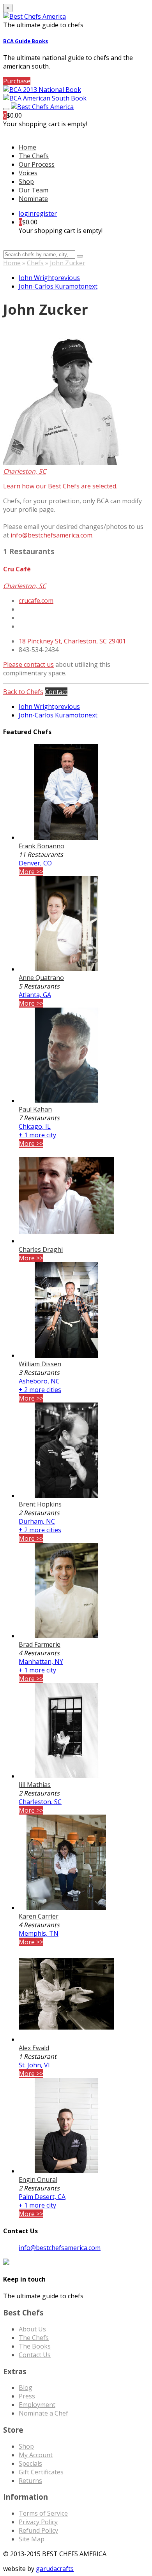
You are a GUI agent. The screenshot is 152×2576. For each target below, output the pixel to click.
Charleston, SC (40, 1802)
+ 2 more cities (40, 1390)
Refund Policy (38, 2530)
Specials (30, 2463)
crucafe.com (36, 601)
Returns (30, 2481)
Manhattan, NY (41, 1662)
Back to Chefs (23, 692)
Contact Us (35, 2355)
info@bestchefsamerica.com (51, 535)
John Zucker (68, 263)
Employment (37, 2405)
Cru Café (17, 569)
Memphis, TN (39, 1933)
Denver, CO (35, 863)
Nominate (33, 199)
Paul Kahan (35, 1109)
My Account (36, 2455)
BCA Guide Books (26, 41)
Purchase (17, 81)
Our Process (37, 164)
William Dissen (40, 1364)
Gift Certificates (41, 2472)
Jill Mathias (35, 1785)
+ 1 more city (37, 1135)
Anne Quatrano (41, 978)
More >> (31, 872)
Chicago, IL (35, 1126)
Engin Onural (38, 2180)
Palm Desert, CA (42, 2197)
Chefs (35, 263)
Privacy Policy (38, 2522)
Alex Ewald (34, 2048)
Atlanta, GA (35, 995)
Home (12, 263)
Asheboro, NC (39, 1381)
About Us (32, 2329)
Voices (28, 173)
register (45, 213)
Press (27, 2396)
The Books (35, 2346)
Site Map (32, 2539)
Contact (56, 692)
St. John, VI (34, 2065)
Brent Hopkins (40, 1504)
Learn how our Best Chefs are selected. (60, 486)
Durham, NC (37, 1521)
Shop (26, 181)
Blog (26, 2387)
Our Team (34, 190)
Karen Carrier (39, 1916)
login (26, 213)
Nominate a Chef (43, 2413)
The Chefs (34, 156)
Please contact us (28, 664)
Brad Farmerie (40, 1644)
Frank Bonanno (42, 846)
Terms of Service (43, 2513)
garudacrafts (55, 2569)
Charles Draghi (41, 1249)
